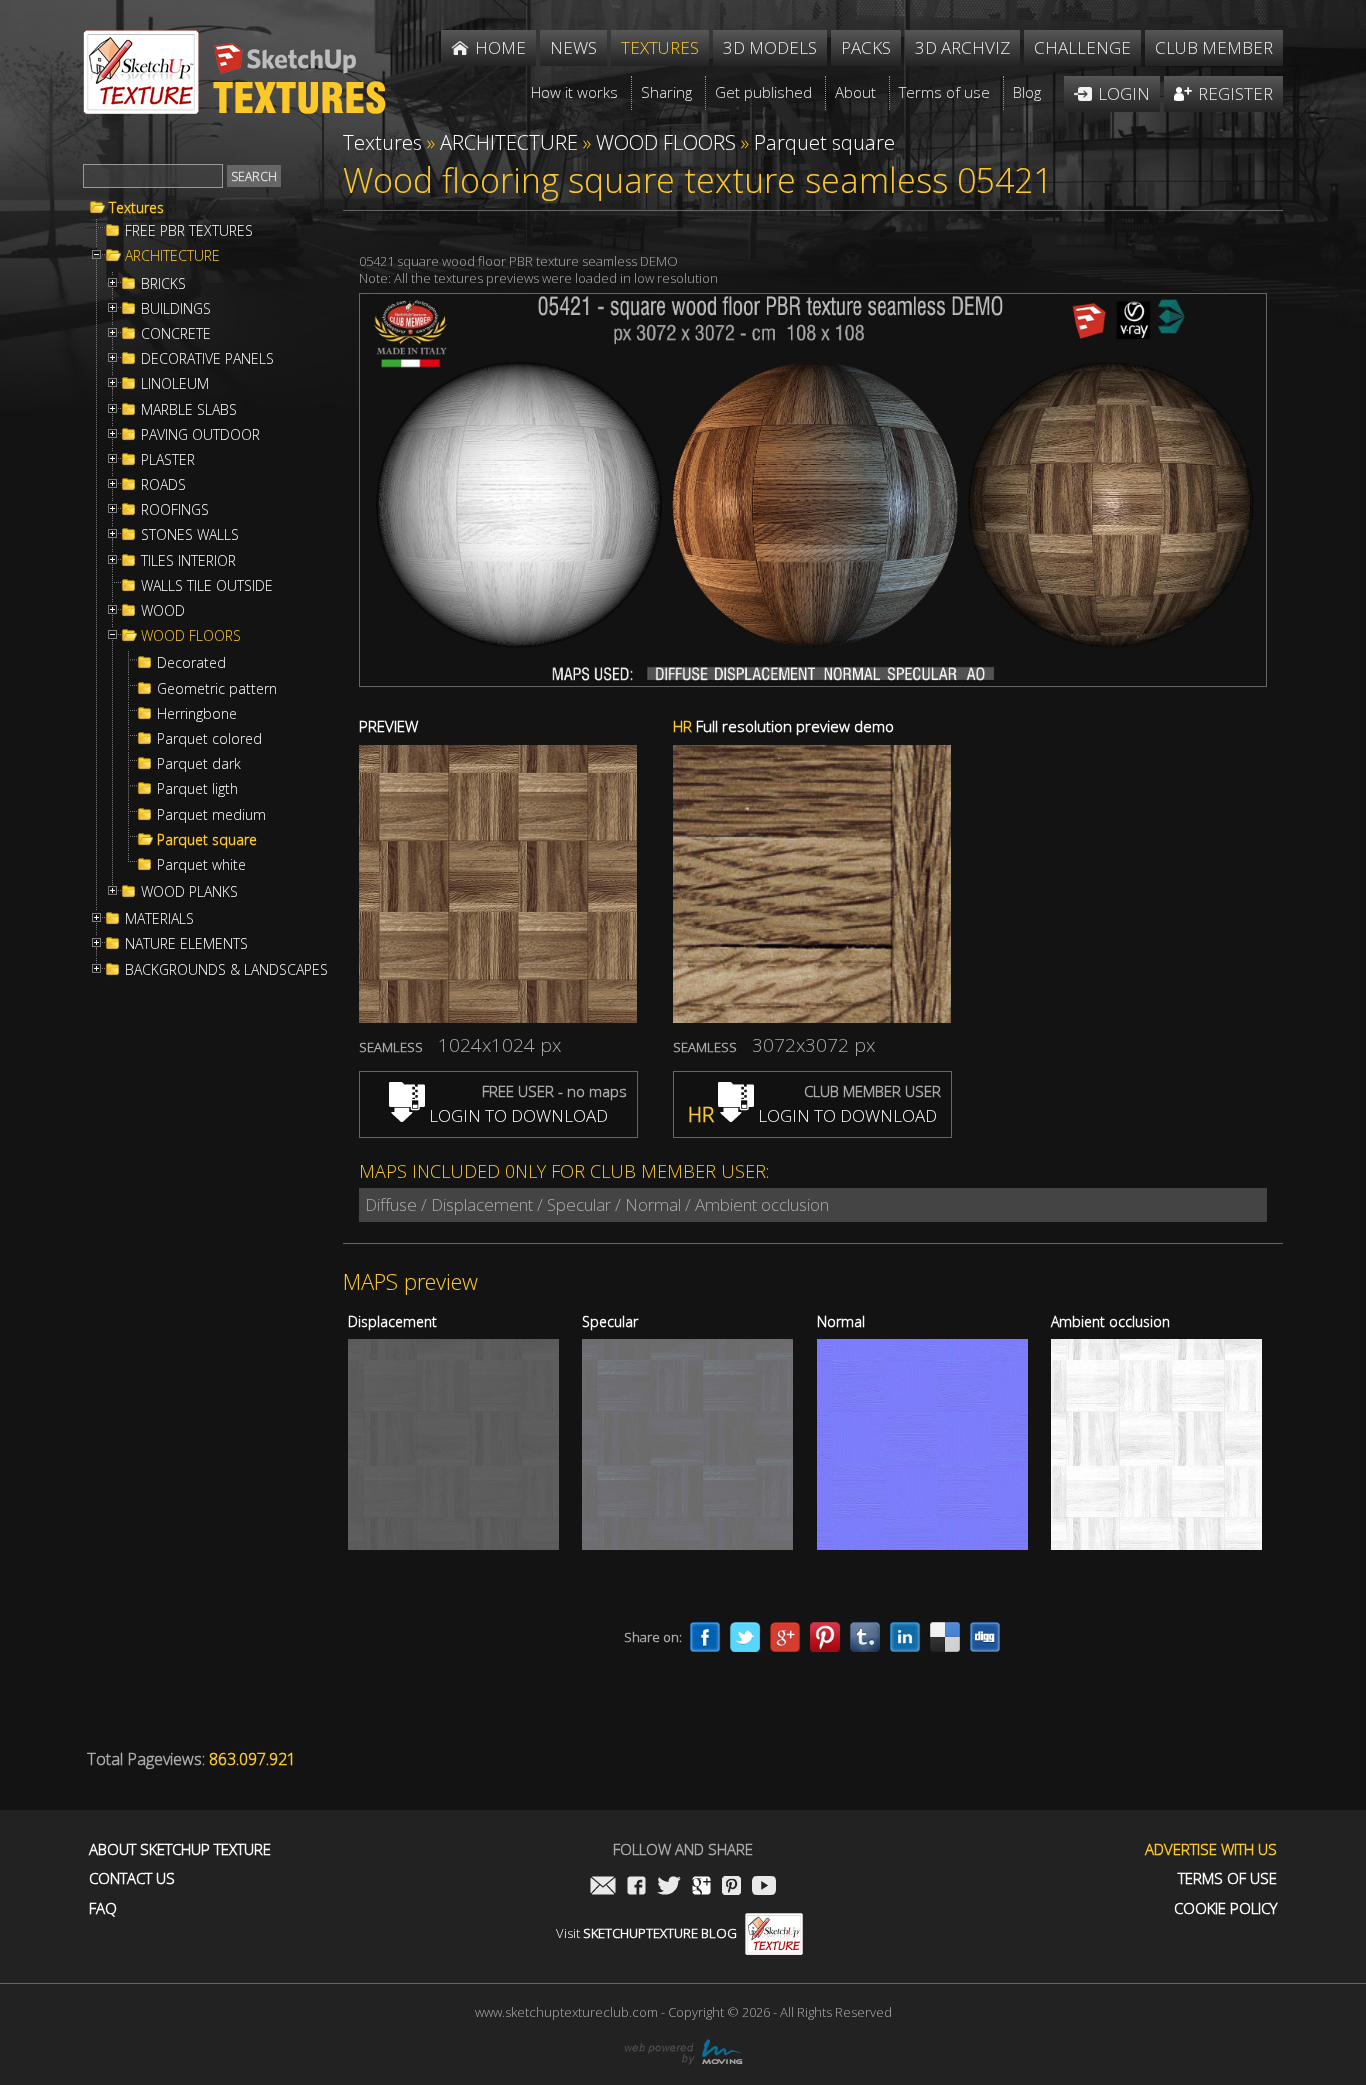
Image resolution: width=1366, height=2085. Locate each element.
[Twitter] (745, 1637)
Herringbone (197, 714)
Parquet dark (199, 764)
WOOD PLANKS (189, 892)
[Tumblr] (865, 1637)
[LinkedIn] (905, 1637)
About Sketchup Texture (180, 1849)
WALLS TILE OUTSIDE (207, 586)
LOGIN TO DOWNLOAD (516, 1115)
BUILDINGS (176, 309)
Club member (1214, 47)
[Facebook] (705, 1637)
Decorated (191, 663)
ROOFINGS (175, 510)
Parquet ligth (197, 789)
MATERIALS (159, 919)
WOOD (163, 611)
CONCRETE (176, 334)
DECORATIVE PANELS (207, 359)
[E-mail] (603, 1887)
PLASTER (168, 460)
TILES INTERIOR (188, 561)
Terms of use (1227, 1878)
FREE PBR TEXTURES (189, 231)
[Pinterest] (825, 1637)
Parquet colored (209, 739)
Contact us (132, 1878)
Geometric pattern (217, 689)
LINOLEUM (175, 384)
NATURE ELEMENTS (186, 944)
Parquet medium (211, 815)
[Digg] (985, 1637)
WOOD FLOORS (191, 636)
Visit (646, 1933)
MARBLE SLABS (189, 410)
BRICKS (163, 284)
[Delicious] (945, 1637)
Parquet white (201, 865)
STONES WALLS (190, 535)
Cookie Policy (1225, 1908)
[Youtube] (764, 1887)
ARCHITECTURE (172, 256)
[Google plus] (785, 1637)
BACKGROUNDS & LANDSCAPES (226, 970)
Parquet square (207, 840)
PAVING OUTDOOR (200, 435)
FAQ (103, 1908)
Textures (136, 208)
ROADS (163, 485)
